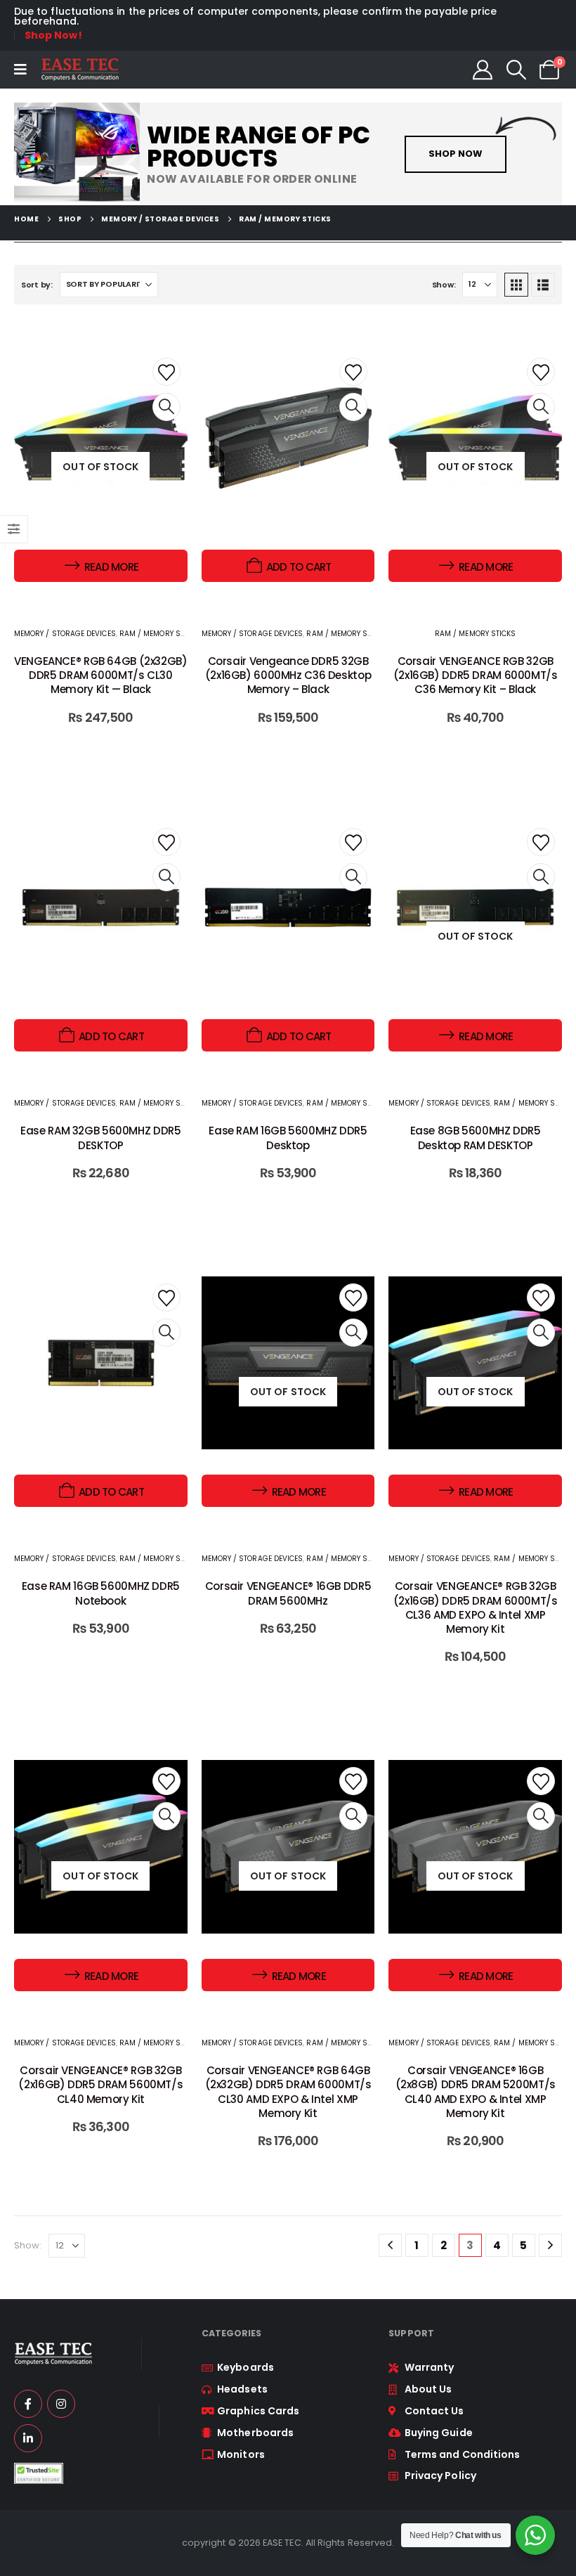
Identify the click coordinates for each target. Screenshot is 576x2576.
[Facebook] (28, 2404)
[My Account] (483, 70)
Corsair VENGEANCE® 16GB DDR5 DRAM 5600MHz (288, 1593)
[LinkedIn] (28, 2438)
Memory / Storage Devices (65, 634)
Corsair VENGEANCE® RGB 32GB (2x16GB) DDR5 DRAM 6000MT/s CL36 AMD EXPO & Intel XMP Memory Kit (476, 1607)
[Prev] (390, 2245)
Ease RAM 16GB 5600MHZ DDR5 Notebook (101, 1593)
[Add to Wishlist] (166, 372)
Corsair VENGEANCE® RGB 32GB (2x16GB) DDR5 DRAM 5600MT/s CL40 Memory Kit (100, 2085)
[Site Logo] (80, 70)
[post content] (288, 466)
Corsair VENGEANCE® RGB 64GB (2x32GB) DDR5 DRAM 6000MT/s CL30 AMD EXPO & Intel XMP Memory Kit (288, 2092)
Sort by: (37, 285)
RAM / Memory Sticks (160, 634)
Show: (444, 285)
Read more (111, 567)
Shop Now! (53, 35)
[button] (516, 70)
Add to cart (299, 567)
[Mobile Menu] (20, 70)
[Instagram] (61, 2404)
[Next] (550, 2245)
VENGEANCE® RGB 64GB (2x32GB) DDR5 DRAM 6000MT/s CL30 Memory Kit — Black (101, 675)
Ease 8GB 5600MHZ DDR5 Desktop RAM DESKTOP (476, 1138)
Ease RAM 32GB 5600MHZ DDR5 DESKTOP (100, 1138)
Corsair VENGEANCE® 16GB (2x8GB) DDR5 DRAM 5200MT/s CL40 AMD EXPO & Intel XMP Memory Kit (476, 2092)
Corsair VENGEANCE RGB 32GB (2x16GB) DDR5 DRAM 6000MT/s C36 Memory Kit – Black (476, 675)
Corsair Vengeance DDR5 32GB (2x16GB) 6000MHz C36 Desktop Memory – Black (288, 675)
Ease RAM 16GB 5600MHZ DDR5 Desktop (288, 1138)
